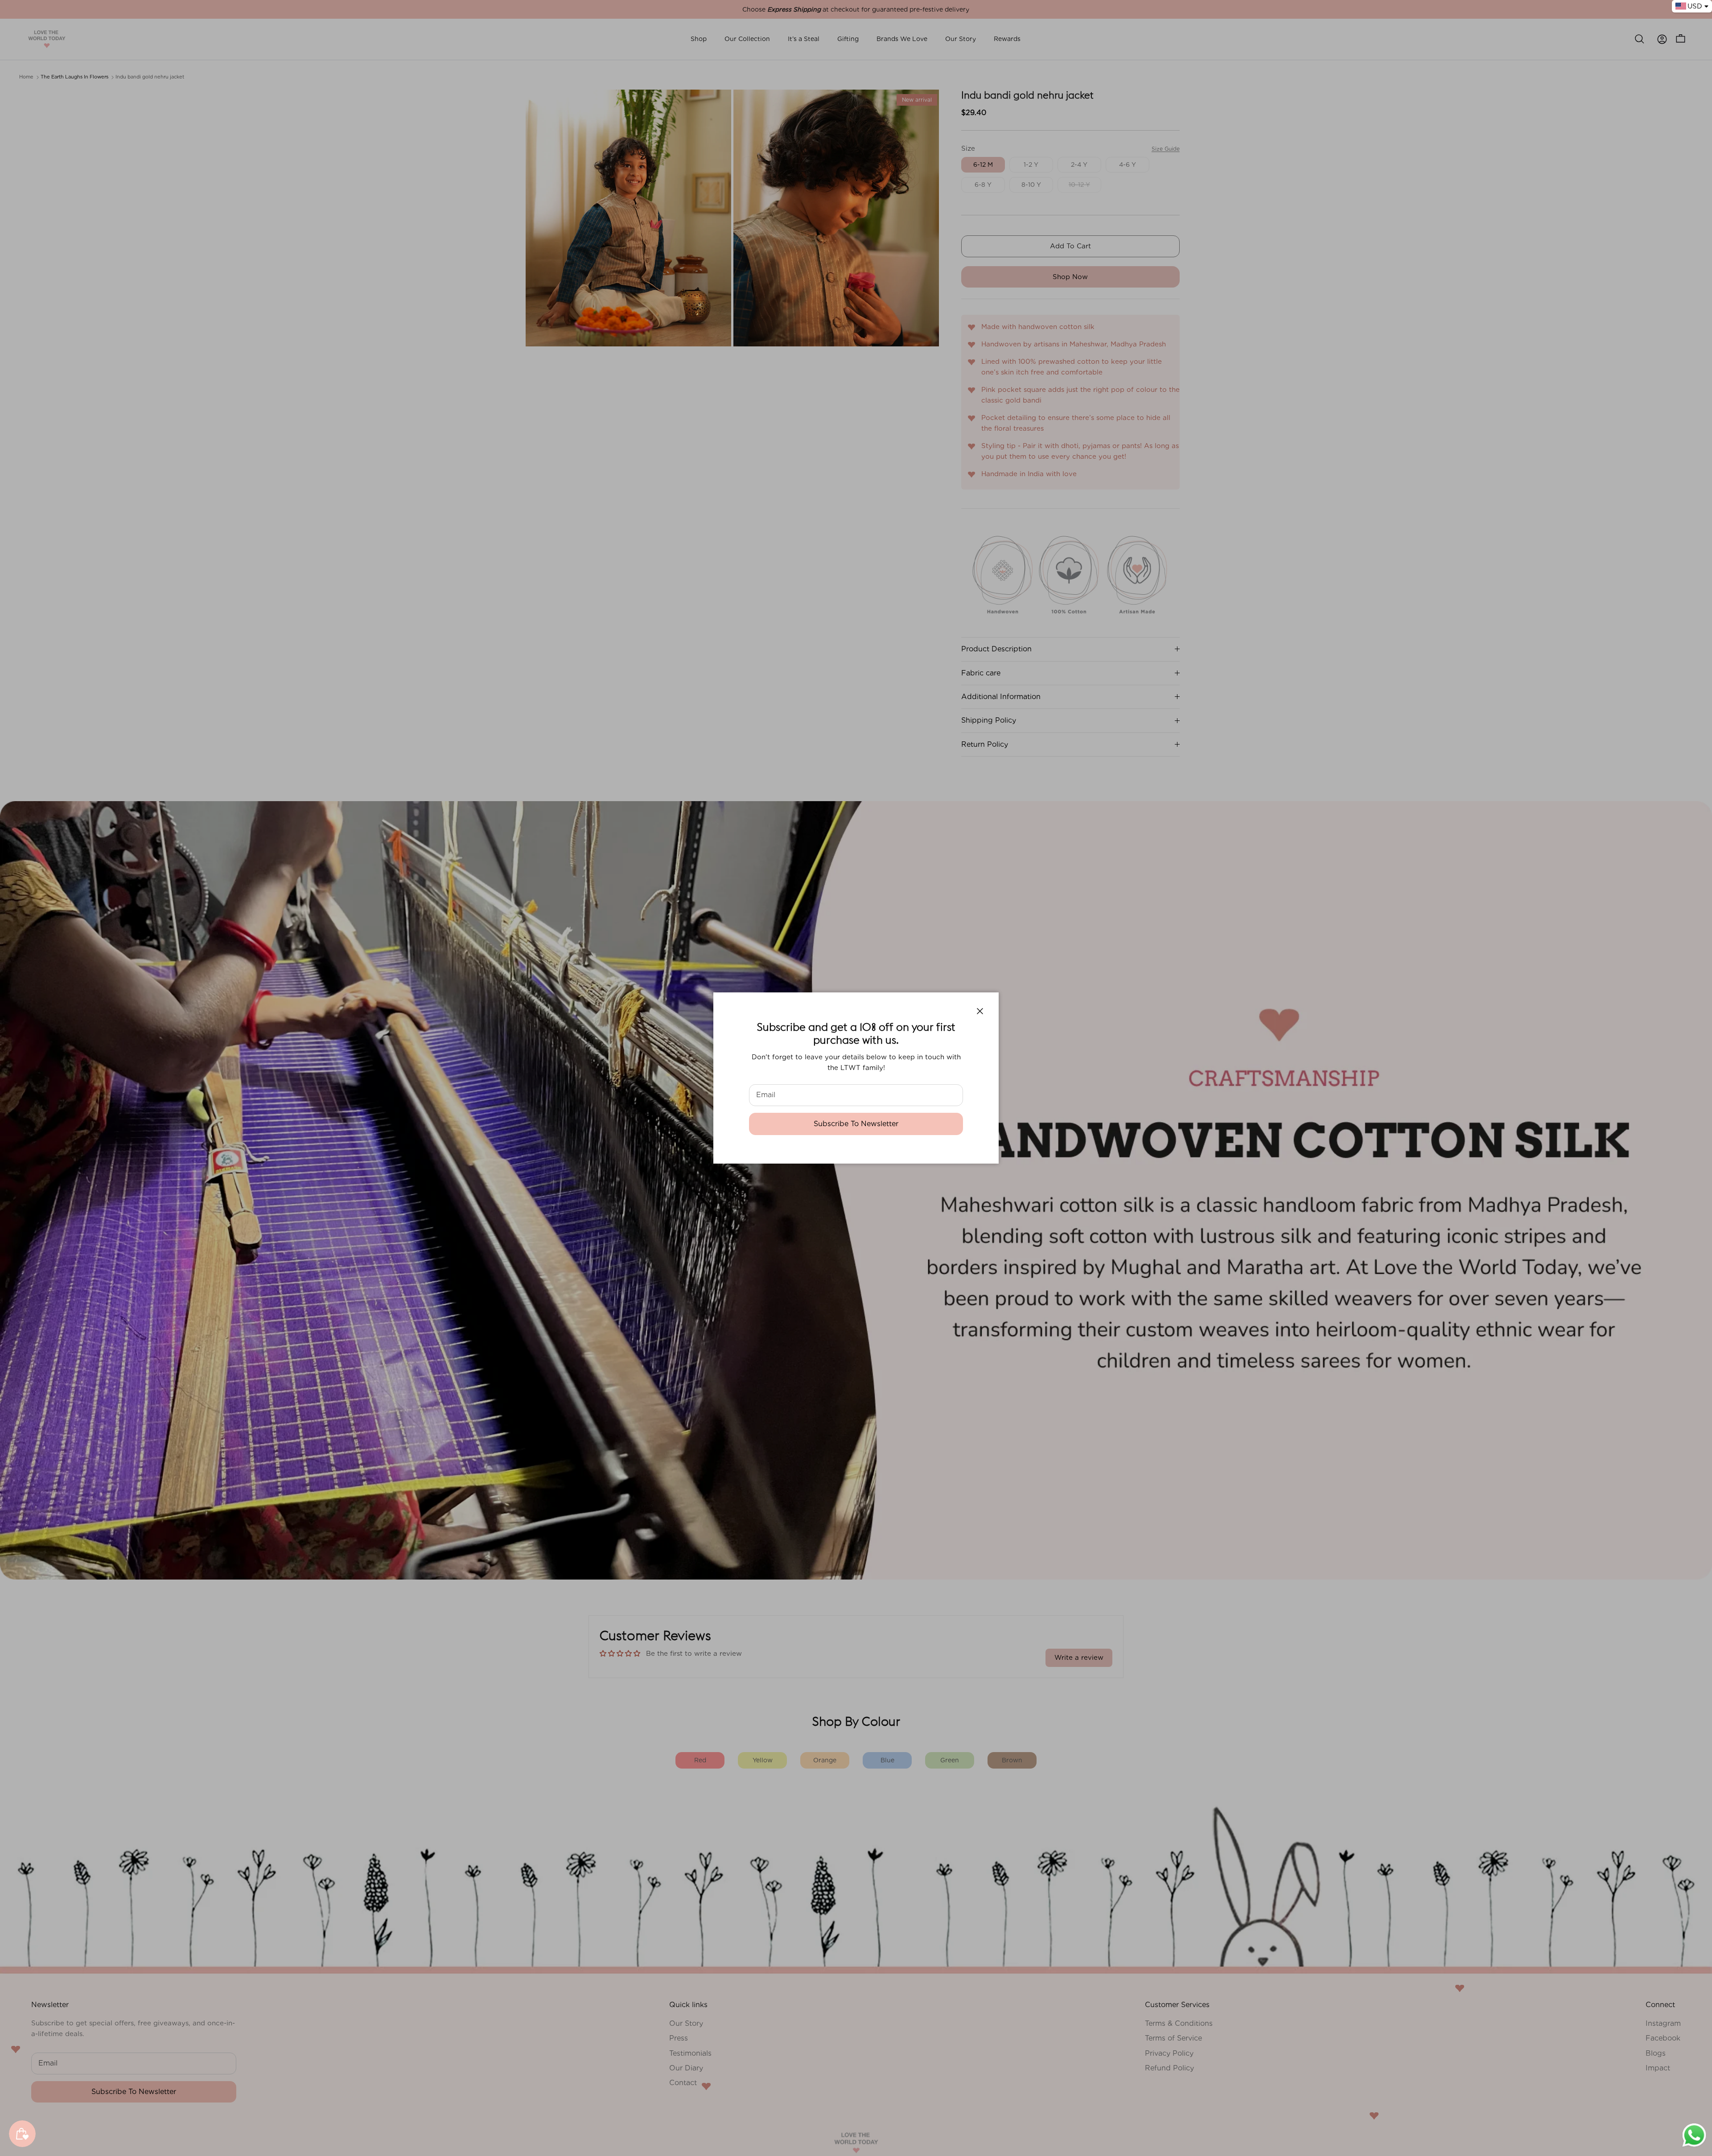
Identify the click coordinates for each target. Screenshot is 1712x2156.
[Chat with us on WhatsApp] (1694, 2146)
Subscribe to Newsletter (856, 1124)
